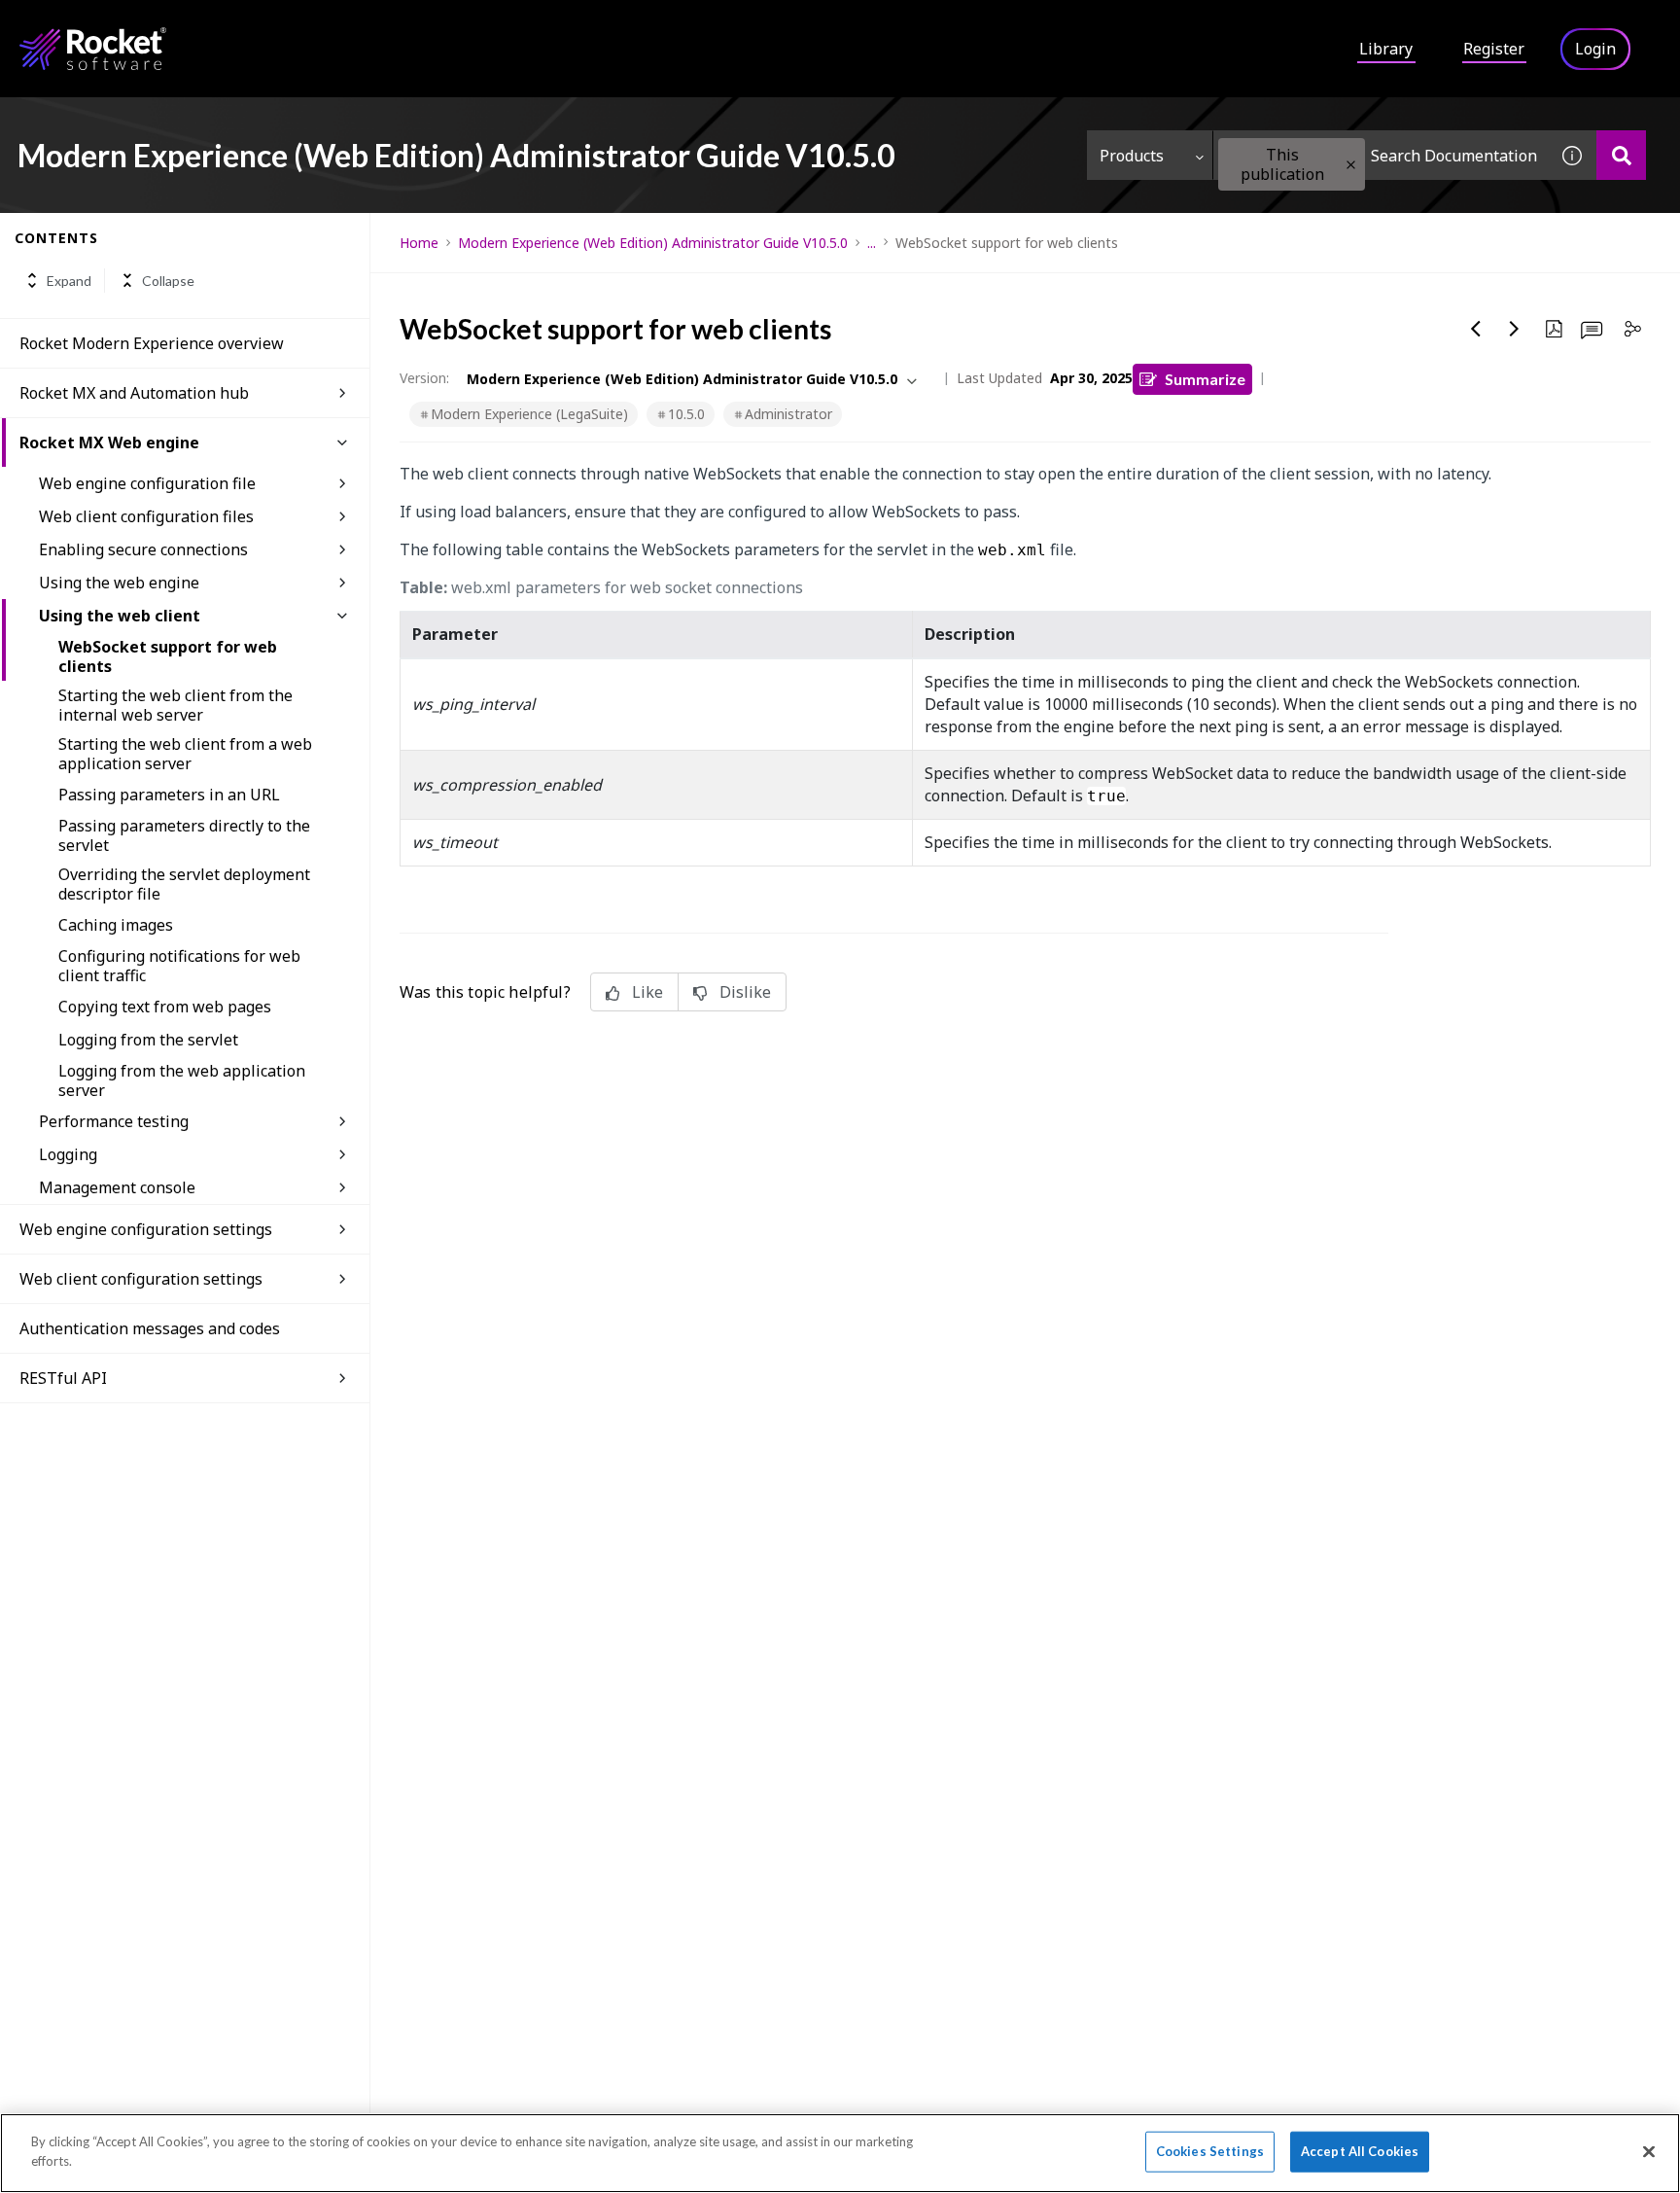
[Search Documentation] (1621, 155)
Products (1132, 156)
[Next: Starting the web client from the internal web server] (1515, 329)
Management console (117, 1187)
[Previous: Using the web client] (1476, 329)
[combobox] (1381, 155)
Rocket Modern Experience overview (152, 343)
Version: (424, 378)
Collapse (168, 281)
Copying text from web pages (165, 1007)
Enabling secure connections (143, 549)
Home (419, 243)
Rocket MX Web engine (109, 442)
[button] (1351, 165)
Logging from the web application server (182, 1080)
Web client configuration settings (141, 1279)
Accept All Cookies (1360, 2151)
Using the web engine (119, 583)
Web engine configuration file (147, 483)
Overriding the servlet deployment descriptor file (184, 884)
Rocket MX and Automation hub (134, 393)
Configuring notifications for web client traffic (179, 966)
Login (1595, 49)
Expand (69, 281)
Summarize (1205, 379)
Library (1386, 49)
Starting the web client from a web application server (185, 754)
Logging (68, 1154)
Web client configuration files (146, 516)
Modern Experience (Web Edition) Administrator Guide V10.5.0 (653, 243)
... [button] (872, 243)
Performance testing (114, 1121)
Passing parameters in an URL (169, 795)
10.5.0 (686, 414)
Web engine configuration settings (146, 1229)
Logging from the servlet (148, 1040)
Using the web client (120, 616)
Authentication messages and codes (150, 1328)
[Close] (1649, 2151)
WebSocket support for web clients (168, 656)
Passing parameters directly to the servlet (184, 835)
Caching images (116, 925)
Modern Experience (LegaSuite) (529, 414)
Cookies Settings (1210, 2151)
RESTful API (63, 1378)
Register (1494, 49)
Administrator (788, 414)
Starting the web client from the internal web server (175, 705)
